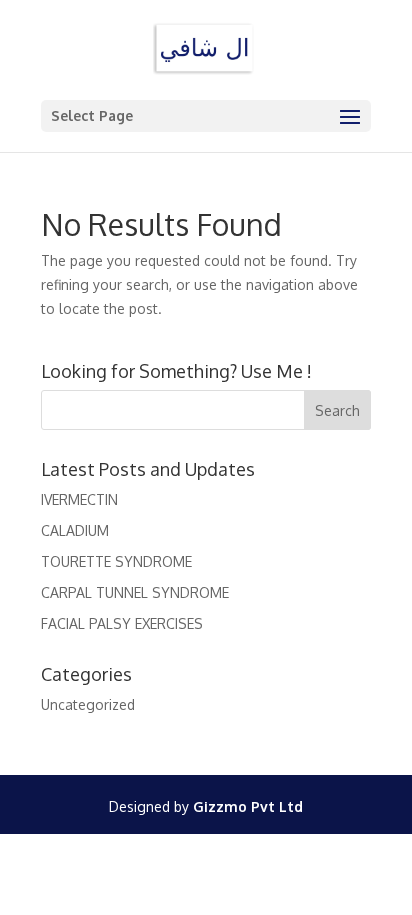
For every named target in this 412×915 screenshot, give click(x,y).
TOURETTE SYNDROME (116, 561)
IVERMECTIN (79, 499)
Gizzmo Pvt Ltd (248, 806)
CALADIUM (75, 530)
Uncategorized (88, 704)
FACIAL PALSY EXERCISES (122, 623)
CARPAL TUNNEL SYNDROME (135, 592)
